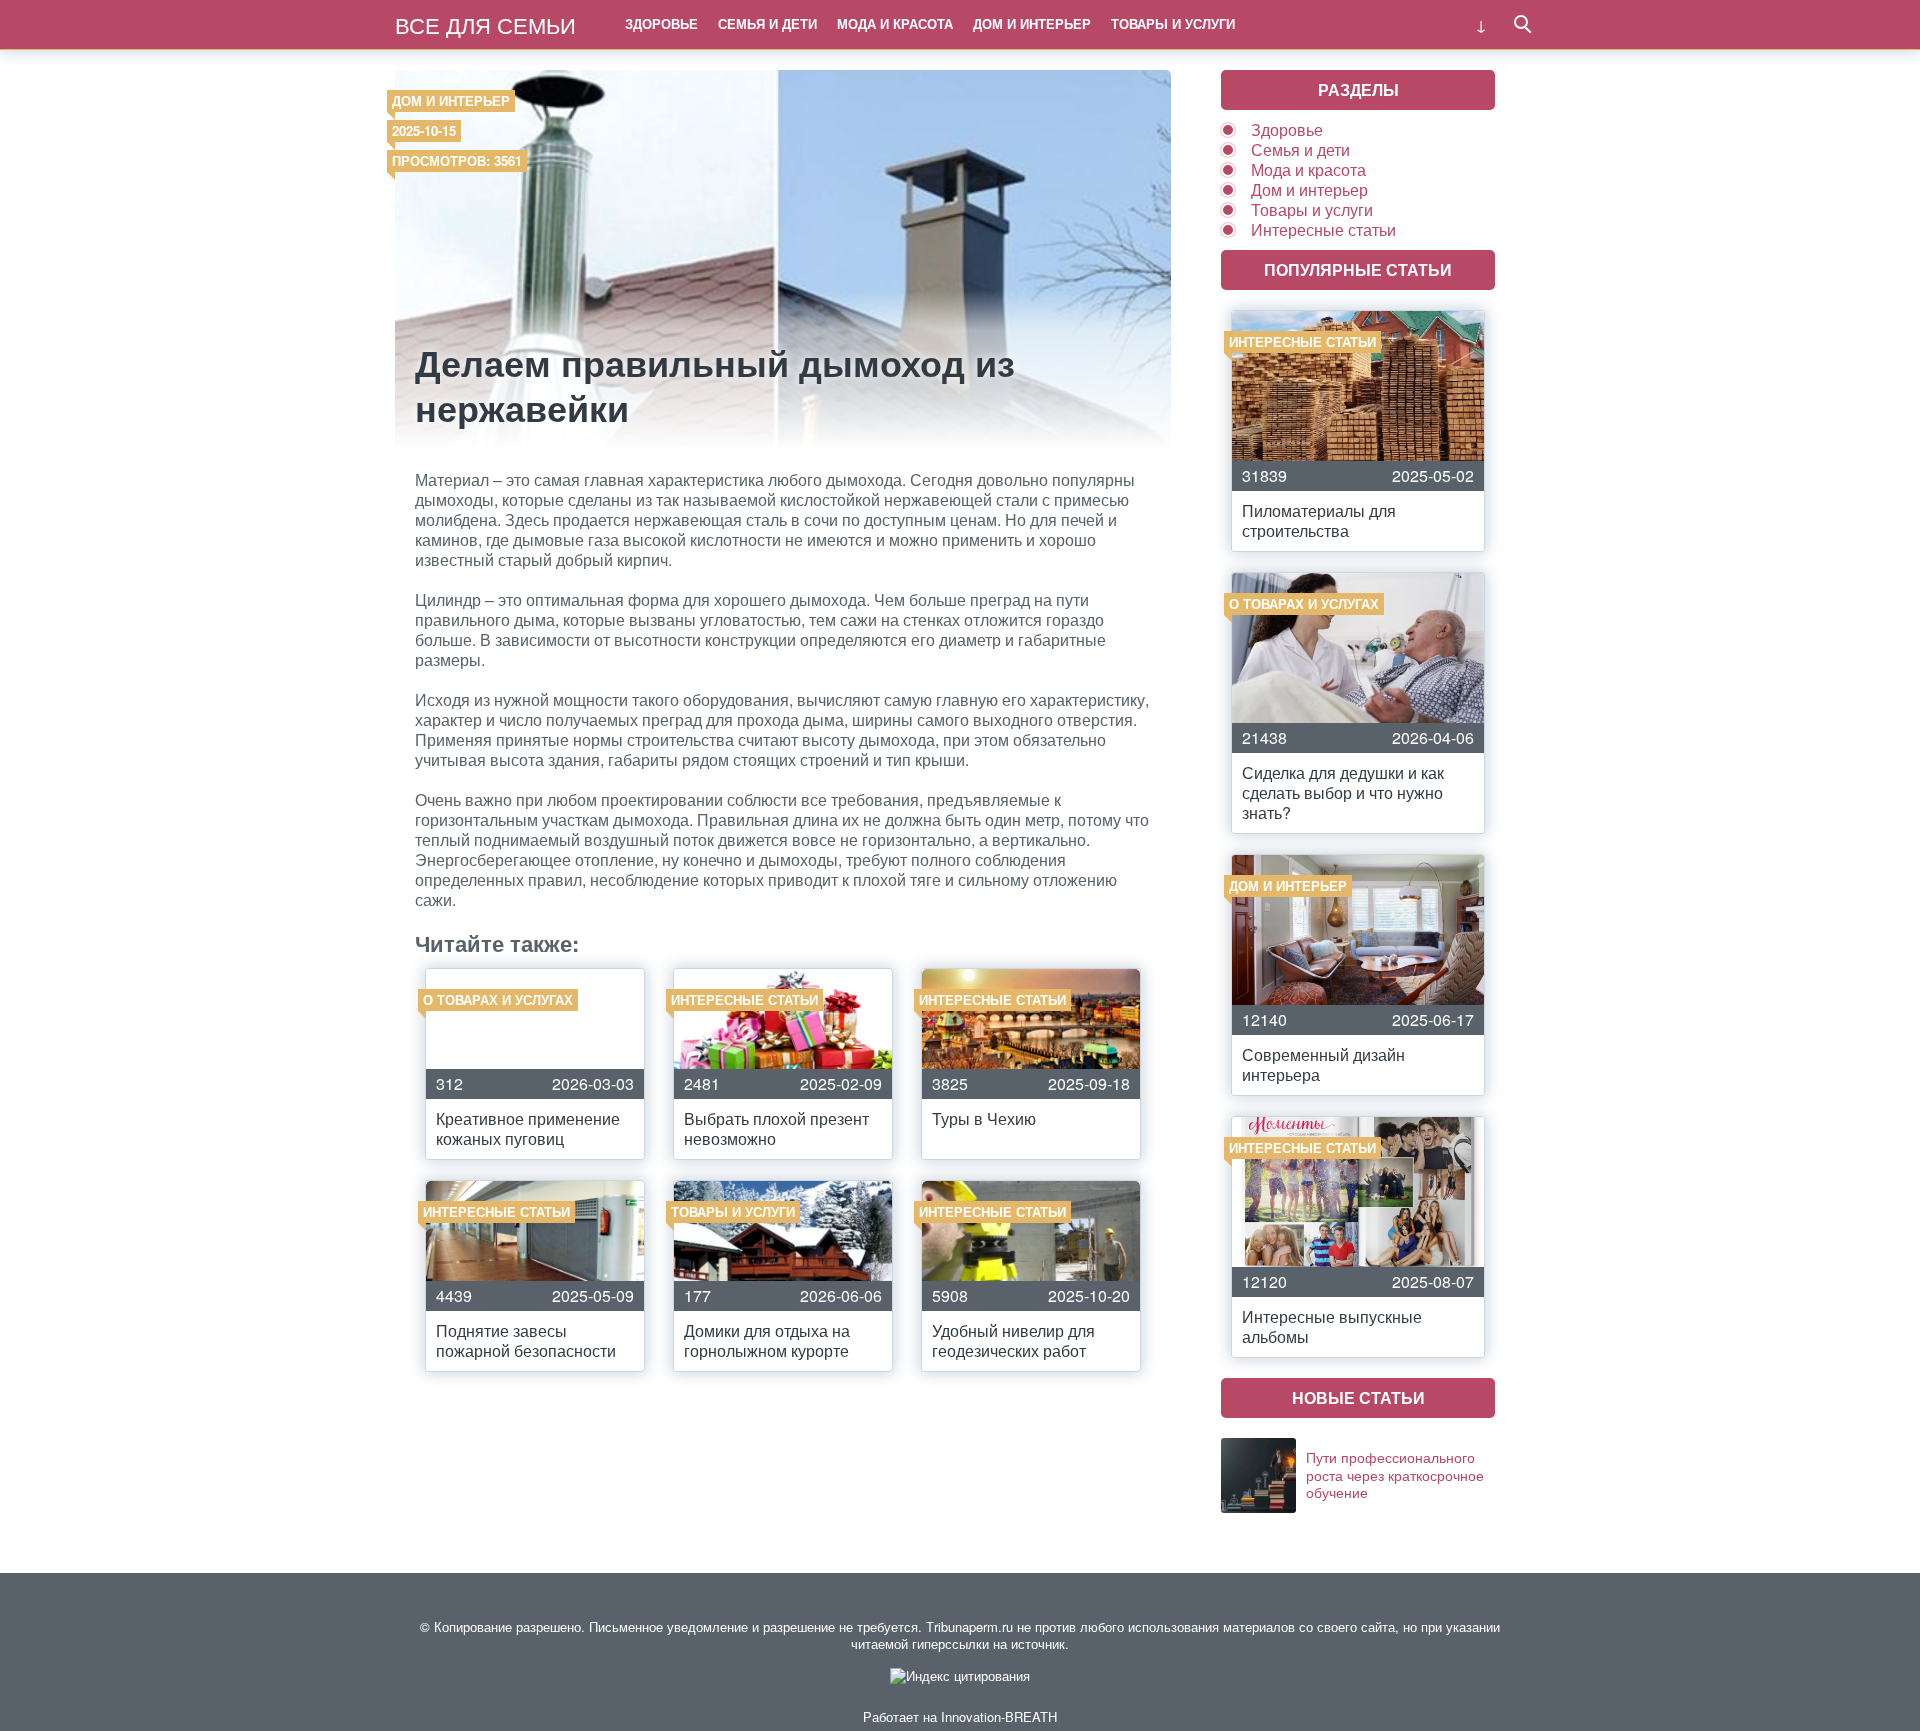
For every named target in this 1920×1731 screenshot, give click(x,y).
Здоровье (661, 23)
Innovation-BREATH (999, 1716)
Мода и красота (895, 23)
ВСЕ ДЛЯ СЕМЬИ (485, 24)
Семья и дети (767, 23)
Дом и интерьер (1032, 23)
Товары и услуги (1173, 23)
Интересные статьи (1323, 229)
